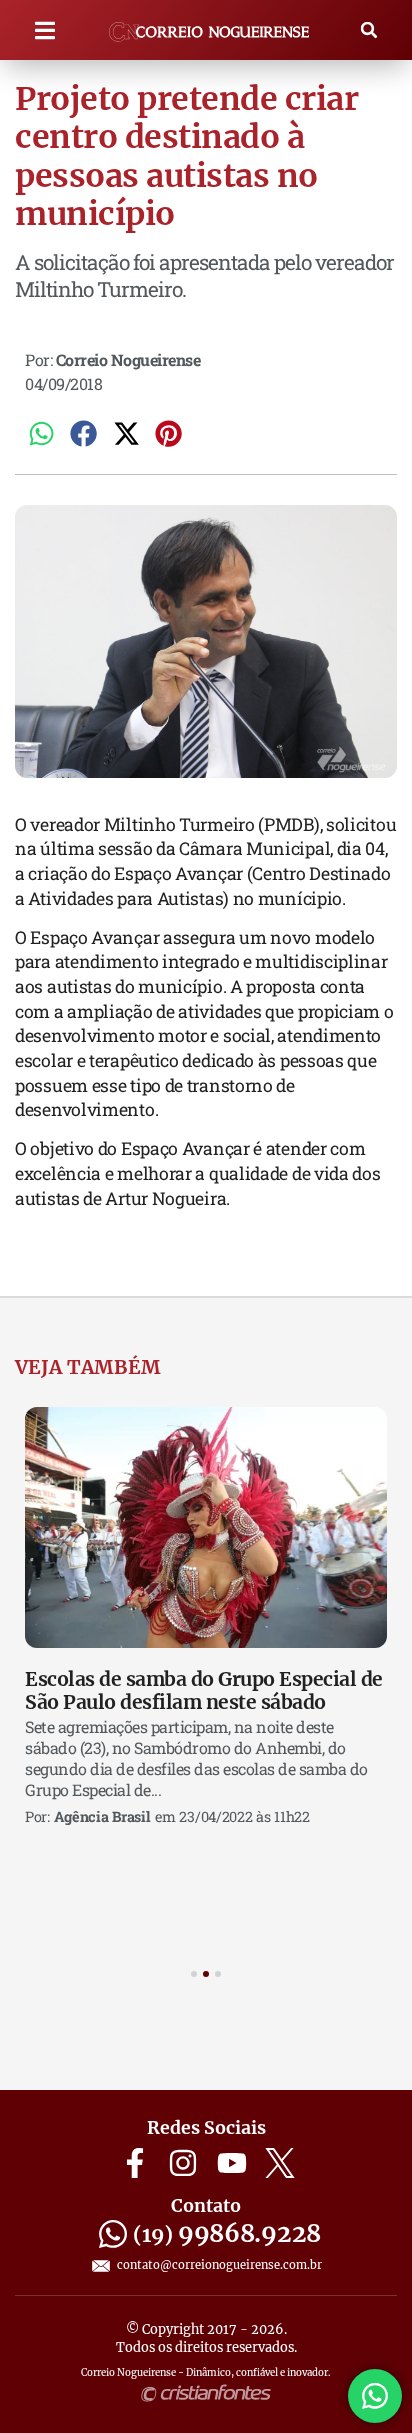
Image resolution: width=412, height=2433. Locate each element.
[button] (45, 30)
